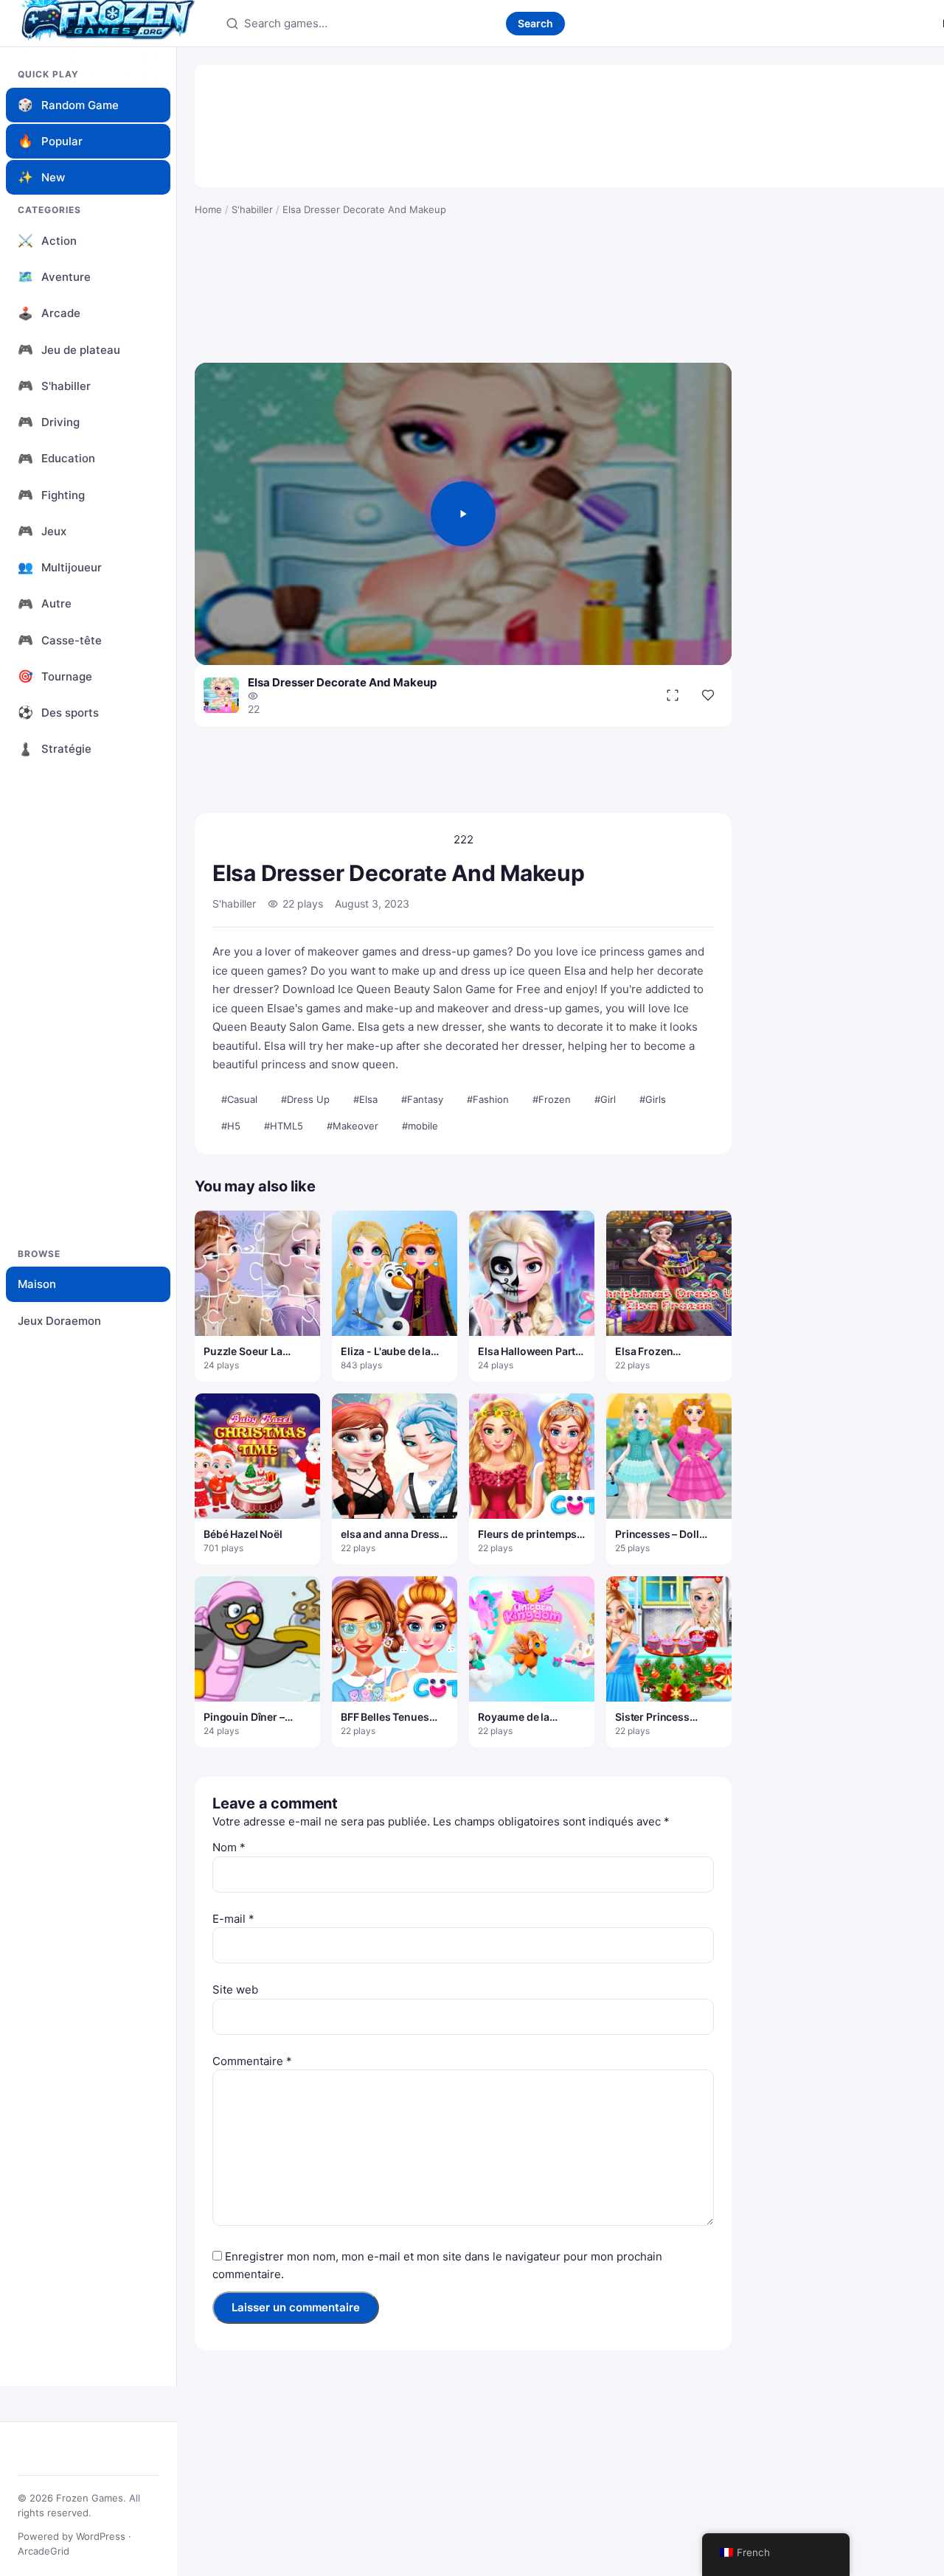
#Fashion (488, 1099)
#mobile (420, 1126)
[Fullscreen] (673, 695)
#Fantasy (422, 1099)
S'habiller (252, 209)
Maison (37, 1284)
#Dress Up (305, 1099)
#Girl (605, 1099)
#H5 (231, 1126)
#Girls (653, 1099)
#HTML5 (284, 1126)
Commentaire (252, 2061)
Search (535, 23)
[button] (463, 514)
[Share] (708, 695)
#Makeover (353, 1126)
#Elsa (365, 1099)
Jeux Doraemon (59, 1321)
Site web (235, 1990)
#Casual (239, 1099)
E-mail (233, 1919)
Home (208, 209)
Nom (229, 1847)
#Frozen (552, 1099)
